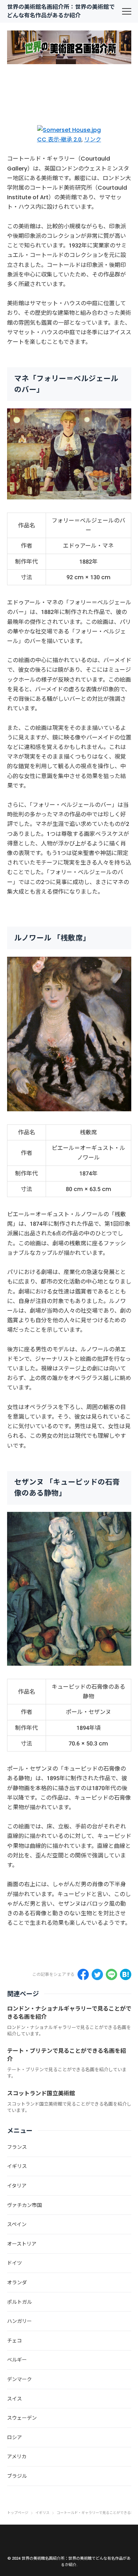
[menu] (127, 11)
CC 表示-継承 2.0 (59, 139)
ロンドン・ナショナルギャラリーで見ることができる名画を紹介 (69, 2013)
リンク (93, 139)
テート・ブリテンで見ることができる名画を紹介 (67, 2055)
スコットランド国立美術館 (41, 2093)
